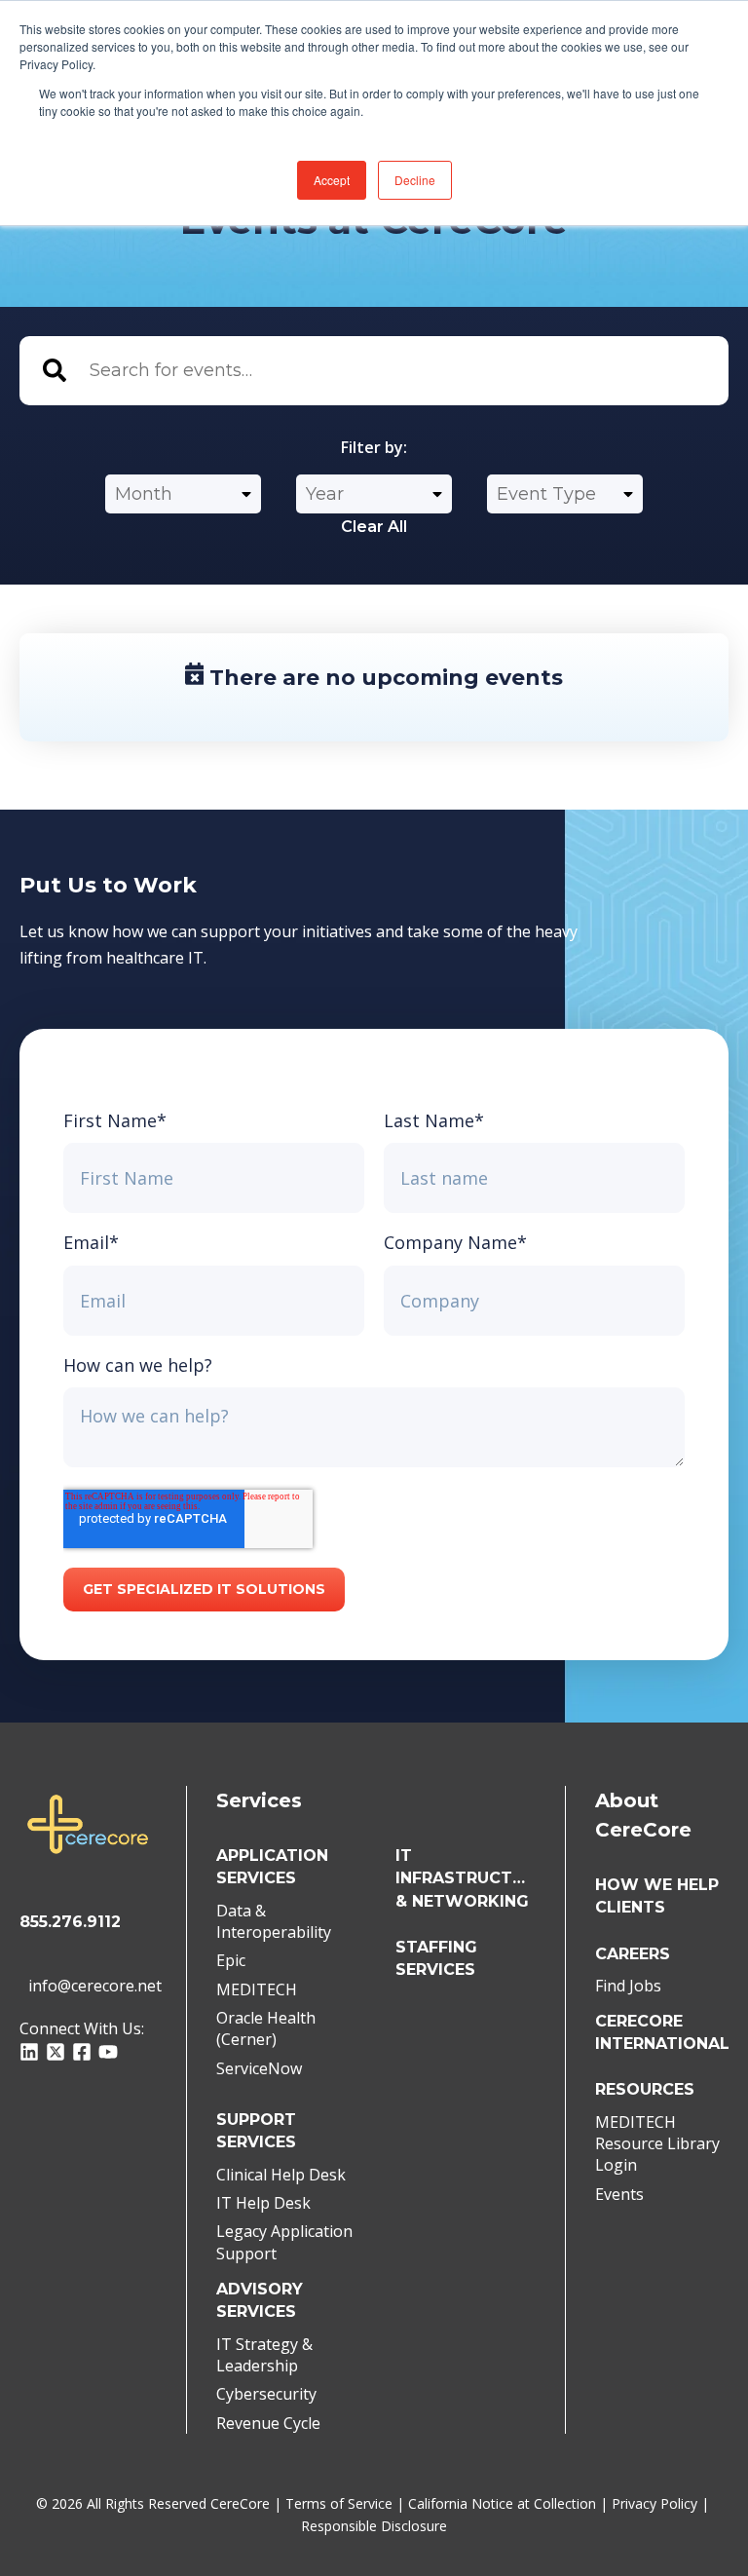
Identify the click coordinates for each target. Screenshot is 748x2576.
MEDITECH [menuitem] (257, 1989)
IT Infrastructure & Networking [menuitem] (466, 1878)
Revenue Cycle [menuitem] (268, 2423)
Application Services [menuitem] (272, 1867)
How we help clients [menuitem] (657, 1896)
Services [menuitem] (259, 1800)
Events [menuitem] (619, 2194)
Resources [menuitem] (645, 2089)
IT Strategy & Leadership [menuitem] (264, 2355)
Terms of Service (339, 2503)
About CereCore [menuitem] (643, 1815)
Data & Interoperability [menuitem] (274, 1921)
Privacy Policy (654, 2503)
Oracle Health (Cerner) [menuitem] (266, 2028)
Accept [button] (332, 180)
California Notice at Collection (502, 2503)
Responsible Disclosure (374, 2526)
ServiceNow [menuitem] (259, 2068)
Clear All (374, 527)
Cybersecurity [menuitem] (266, 2394)
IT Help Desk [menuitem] (263, 2203)
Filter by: (374, 447)
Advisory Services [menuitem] (260, 2300)
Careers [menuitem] (633, 1954)
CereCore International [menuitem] (662, 2032)
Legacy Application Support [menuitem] (284, 2242)
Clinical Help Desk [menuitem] (281, 2175)
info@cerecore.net (93, 1986)
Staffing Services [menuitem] (436, 1958)
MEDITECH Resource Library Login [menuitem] (657, 2144)
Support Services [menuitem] (256, 2131)
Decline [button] (415, 180)
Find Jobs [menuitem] (628, 1986)
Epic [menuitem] (231, 1960)
